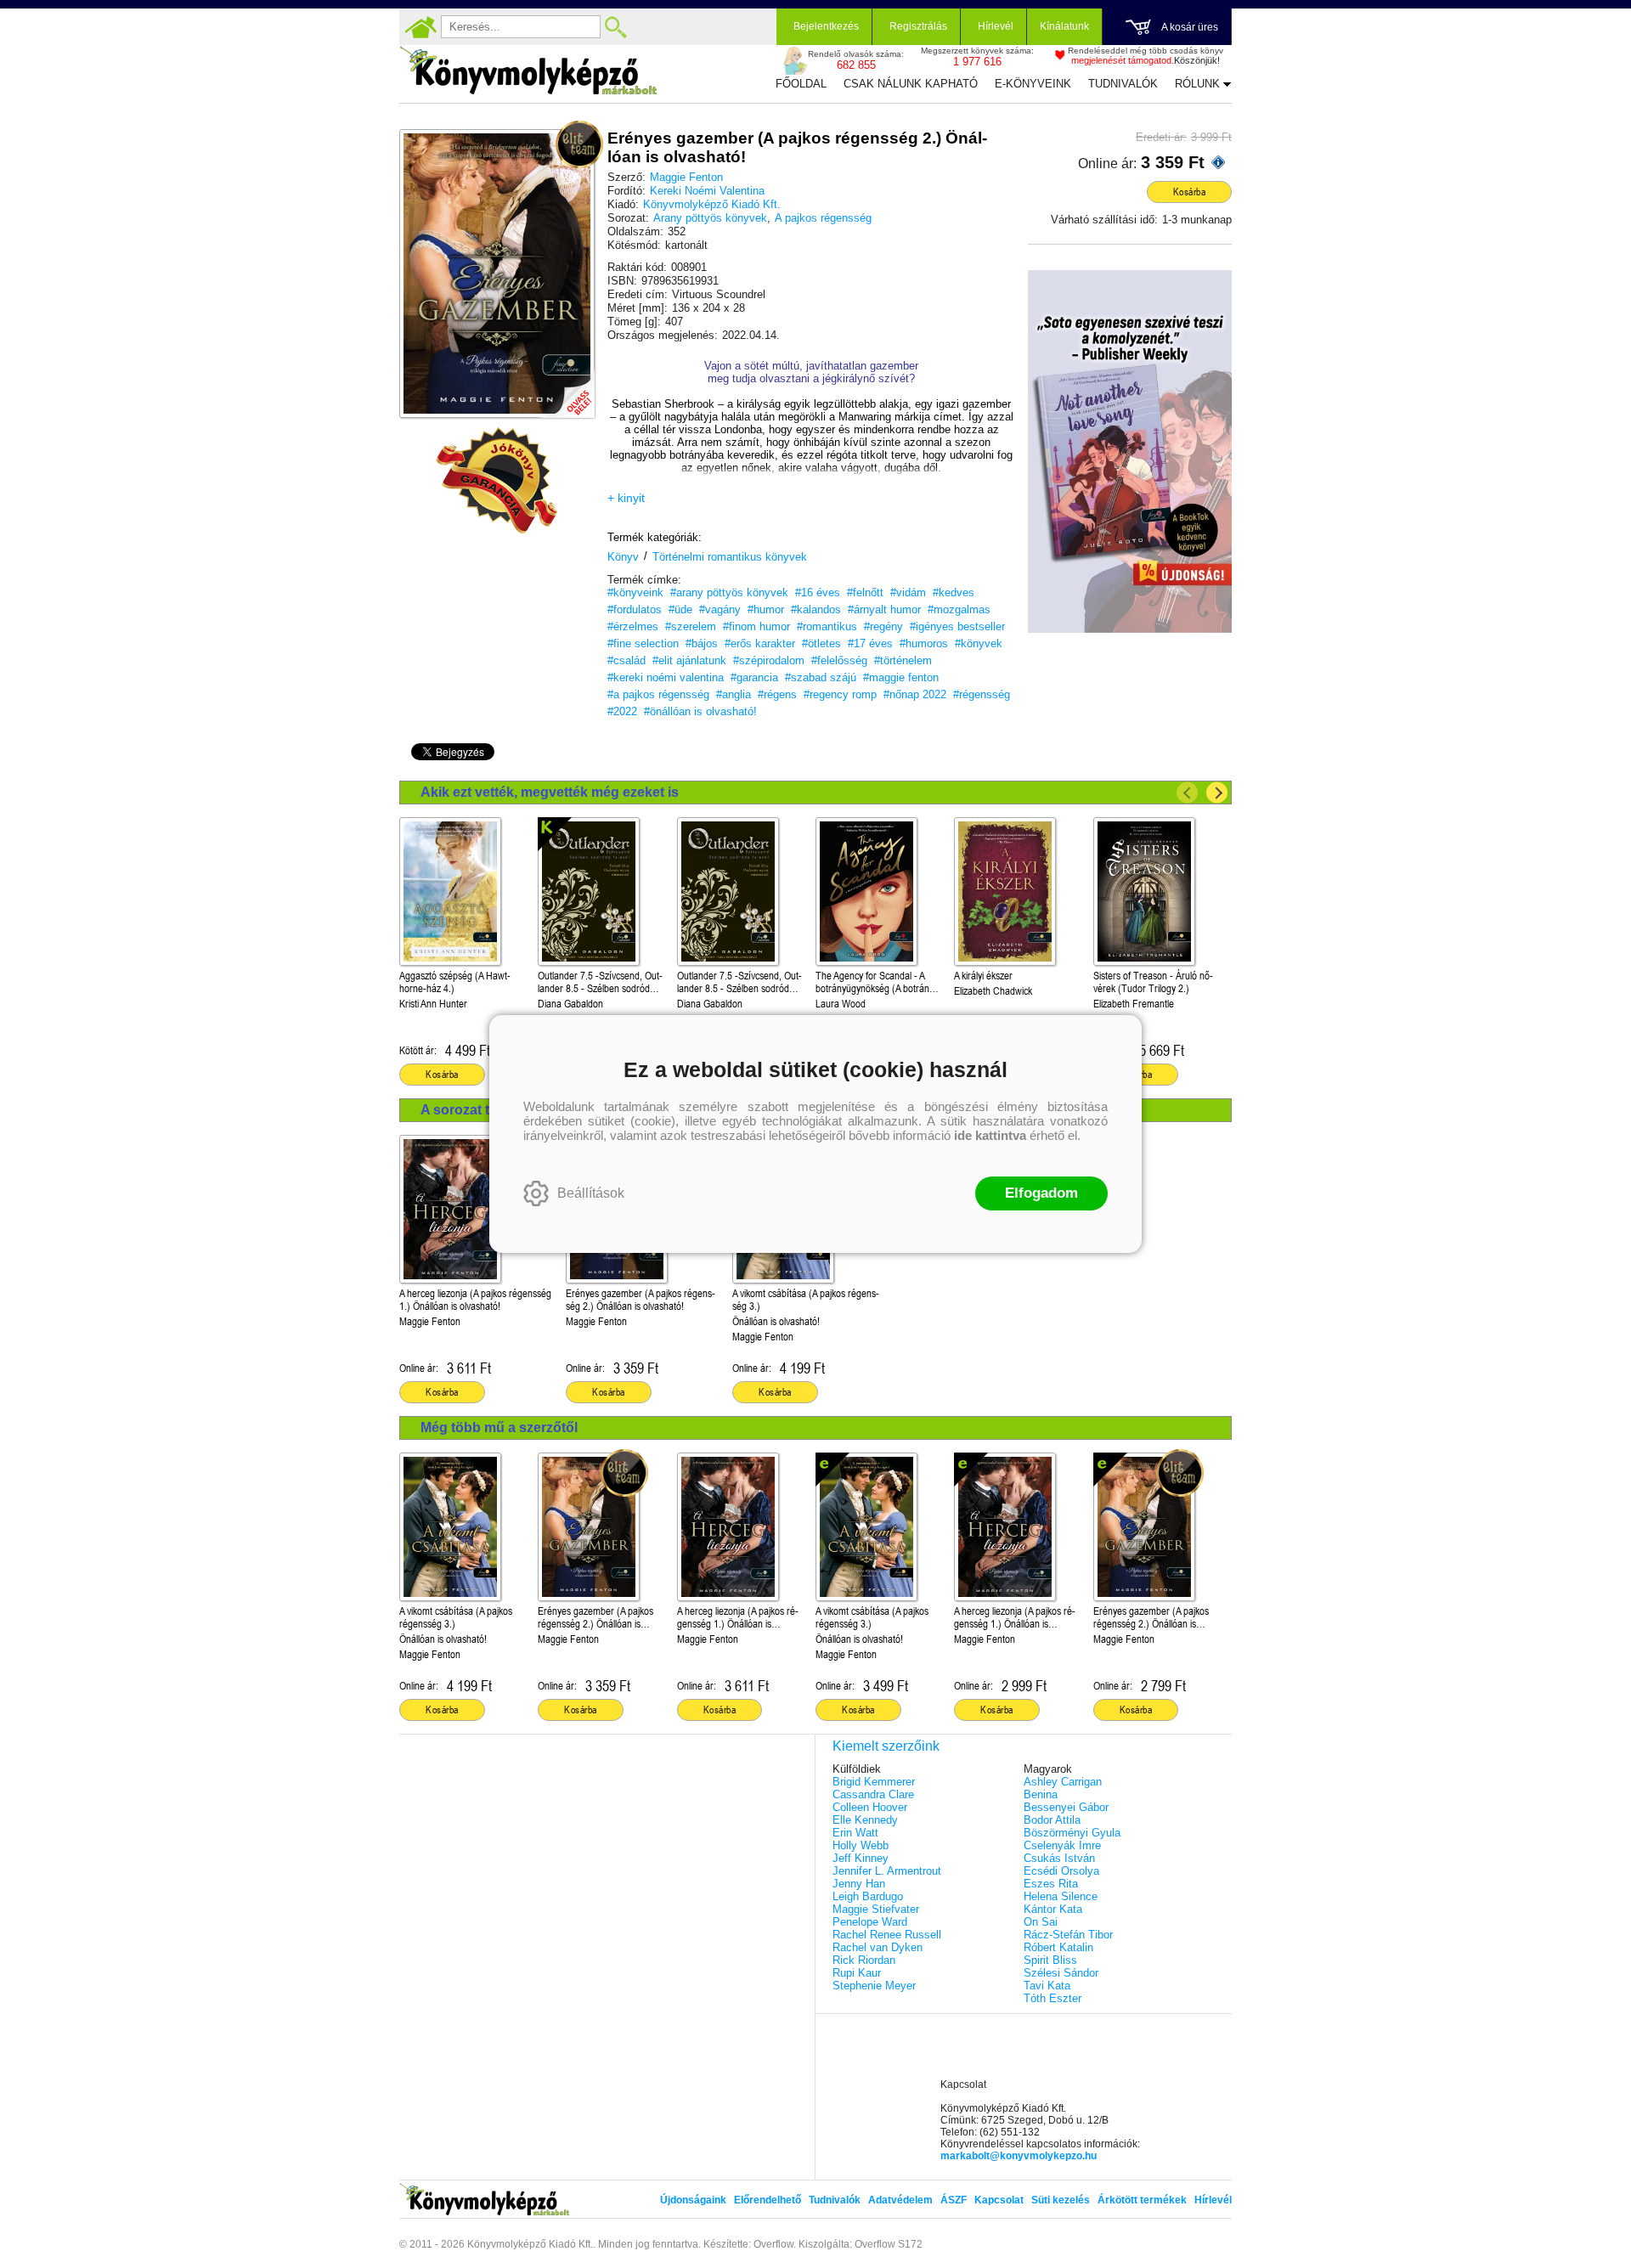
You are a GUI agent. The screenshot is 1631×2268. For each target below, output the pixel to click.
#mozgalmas (959, 609)
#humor (766, 609)
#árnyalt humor (884, 609)
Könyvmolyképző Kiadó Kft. (712, 204)
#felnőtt (865, 592)
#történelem (903, 660)
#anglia (734, 694)
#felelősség (839, 660)
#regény (883, 626)
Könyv (623, 557)
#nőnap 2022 (915, 694)
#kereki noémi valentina (666, 677)
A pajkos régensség (823, 218)
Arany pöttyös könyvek (710, 218)
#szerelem (691, 626)
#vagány (720, 609)
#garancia (754, 677)
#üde (680, 609)
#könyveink (635, 592)
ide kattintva (990, 1135)
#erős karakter (760, 643)
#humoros (924, 643)
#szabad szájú (821, 677)
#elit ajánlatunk (689, 660)
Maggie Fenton (686, 177)
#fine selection (643, 643)
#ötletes (821, 643)
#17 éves (870, 643)
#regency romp (840, 694)
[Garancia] (497, 481)
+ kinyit (626, 498)
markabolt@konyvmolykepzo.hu (1019, 2156)
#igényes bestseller (957, 626)
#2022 (622, 711)
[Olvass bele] (565, 388)
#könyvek (979, 643)
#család (626, 660)
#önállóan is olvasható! (700, 711)
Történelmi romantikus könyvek (730, 557)
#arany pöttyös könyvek (729, 592)
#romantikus (827, 626)
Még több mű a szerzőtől (499, 1427)
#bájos (702, 643)
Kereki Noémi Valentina (707, 191)
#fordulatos (635, 609)
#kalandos (816, 609)
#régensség (982, 694)
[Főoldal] (420, 27)
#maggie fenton (901, 677)
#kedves (954, 592)
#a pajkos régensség (658, 694)
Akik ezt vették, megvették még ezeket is (550, 792)
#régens (777, 694)
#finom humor (756, 626)
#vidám (908, 592)
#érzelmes (633, 626)
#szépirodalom (769, 660)
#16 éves (818, 592)
